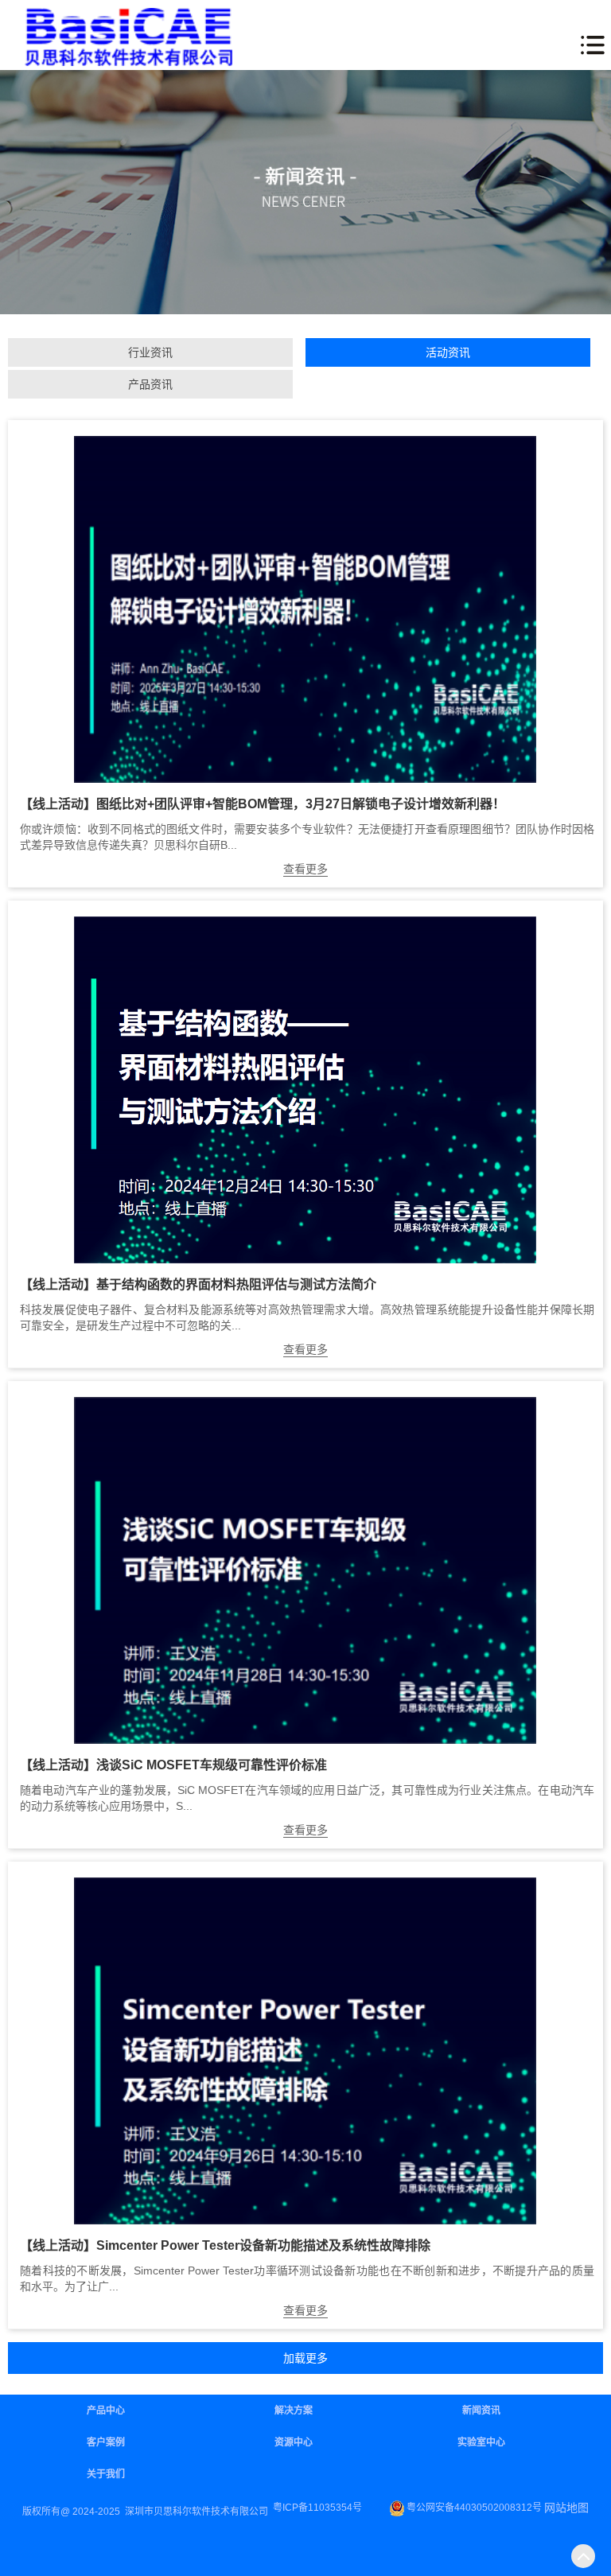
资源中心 (294, 2442)
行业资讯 (150, 352)
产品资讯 (150, 384)
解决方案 (294, 2411)
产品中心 (106, 2411)
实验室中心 (481, 2442)
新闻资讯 (481, 2411)
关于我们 (106, 2474)
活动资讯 (448, 352)
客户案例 (106, 2442)
